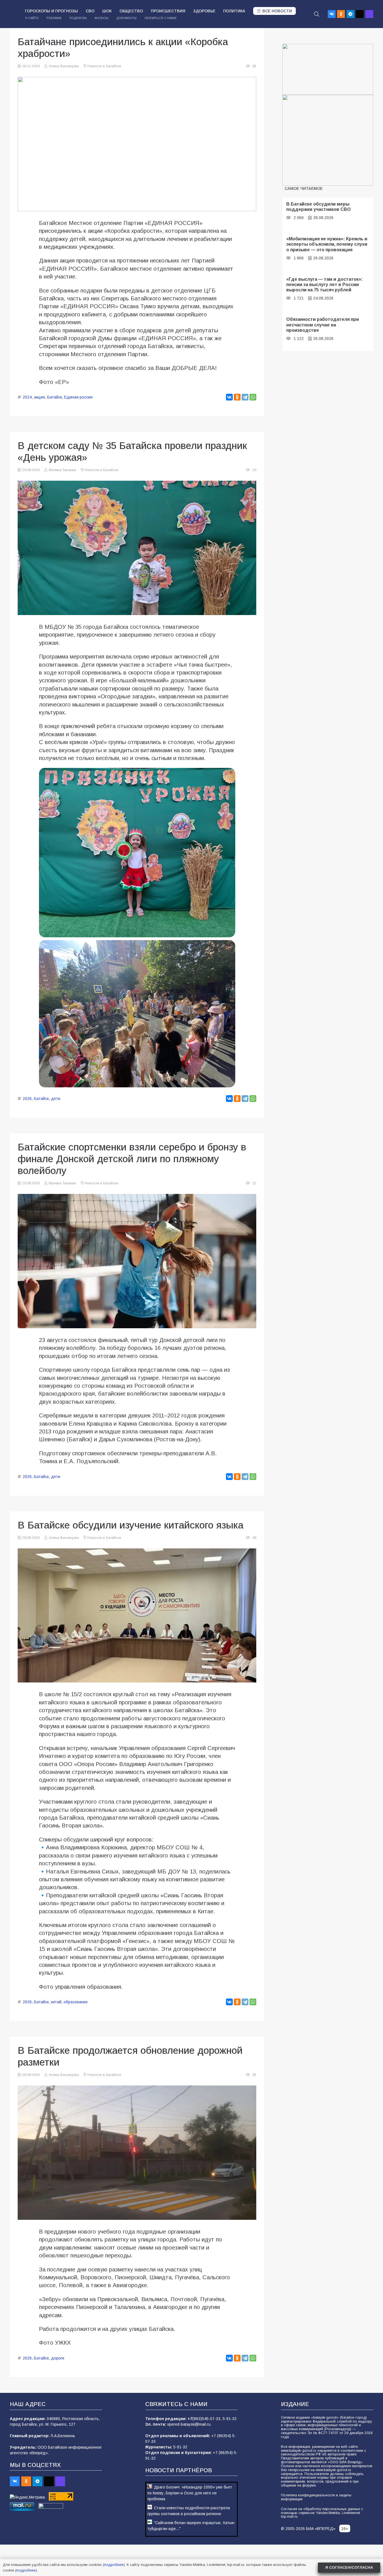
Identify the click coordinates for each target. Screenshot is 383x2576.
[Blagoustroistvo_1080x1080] (328, 140)
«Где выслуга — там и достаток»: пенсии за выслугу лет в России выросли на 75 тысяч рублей (325, 285)
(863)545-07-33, (207, 2419)
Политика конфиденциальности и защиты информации (316, 2497)
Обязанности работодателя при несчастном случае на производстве (323, 325)
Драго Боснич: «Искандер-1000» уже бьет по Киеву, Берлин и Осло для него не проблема (190, 2493)
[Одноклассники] (237, 397)
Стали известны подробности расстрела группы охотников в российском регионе (189, 2511)
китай (56, 2002)
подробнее (114, 2565)
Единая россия (78, 397)
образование (76, 2002)
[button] (317, 14)
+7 (190, 2419)
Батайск (55, 397)
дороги (58, 2358)
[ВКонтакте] (229, 397)
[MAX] (369, 14)
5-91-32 (230, 2419)
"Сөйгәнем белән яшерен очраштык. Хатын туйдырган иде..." (191, 2526)
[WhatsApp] (253, 397)
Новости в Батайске (104, 66)
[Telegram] (350, 14)
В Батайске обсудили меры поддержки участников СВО (319, 207)
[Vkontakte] (332, 14)
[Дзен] (360, 14)
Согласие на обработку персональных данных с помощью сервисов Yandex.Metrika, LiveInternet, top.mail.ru (322, 2513)
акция (39, 397)
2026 (27, 1099)
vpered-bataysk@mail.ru (189, 2424)
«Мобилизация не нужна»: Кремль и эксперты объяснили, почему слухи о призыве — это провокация (327, 244)
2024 (27, 397)
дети (56, 1099)
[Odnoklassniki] (341, 14)
